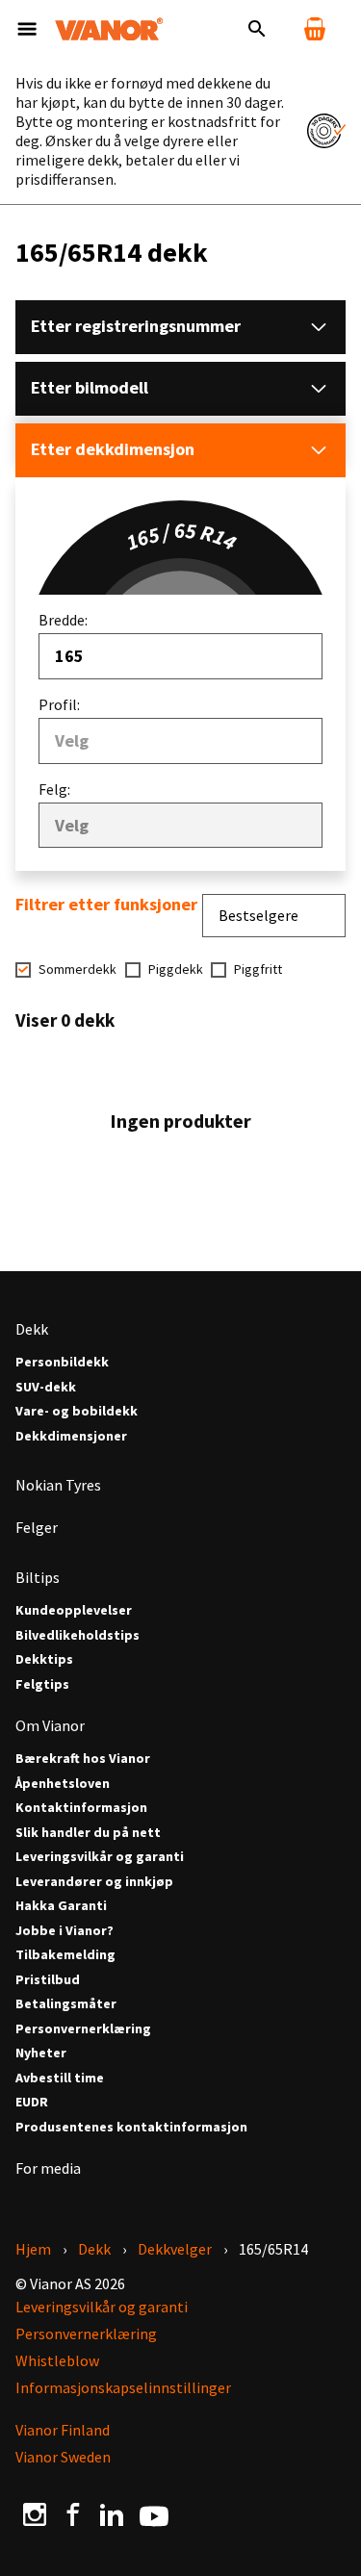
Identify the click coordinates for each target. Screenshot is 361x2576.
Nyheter (41, 2053)
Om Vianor (50, 1725)
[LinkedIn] (112, 2514)
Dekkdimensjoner (71, 1436)
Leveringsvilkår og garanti (100, 1857)
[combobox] (180, 656)
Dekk (32, 1329)
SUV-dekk (46, 1387)
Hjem (33, 2249)
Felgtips (42, 1684)
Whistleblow (57, 2360)
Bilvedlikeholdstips (77, 1635)
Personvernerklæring (83, 2029)
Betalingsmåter (66, 2004)
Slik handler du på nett (88, 1833)
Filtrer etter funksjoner (106, 905)
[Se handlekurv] (315, 29)
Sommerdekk (77, 969)
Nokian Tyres (58, 1485)
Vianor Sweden (63, 2457)
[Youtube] (154, 2514)
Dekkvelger (175, 2249)
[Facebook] (73, 2514)
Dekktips (44, 1659)
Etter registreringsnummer (136, 326)
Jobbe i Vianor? (64, 1931)
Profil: (59, 704)
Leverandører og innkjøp (94, 1882)
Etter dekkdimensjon (113, 449)
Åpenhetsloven (63, 1784)
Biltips (38, 1577)
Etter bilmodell (90, 387)
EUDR (32, 2102)
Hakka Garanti (61, 1906)
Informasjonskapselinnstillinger (123, 2387)
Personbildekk (62, 1362)
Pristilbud (48, 1980)
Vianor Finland (63, 2430)
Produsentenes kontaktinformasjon (131, 2127)
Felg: (54, 789)
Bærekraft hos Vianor (83, 1759)
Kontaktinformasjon (81, 1808)
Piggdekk (176, 969)
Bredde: (63, 620)
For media (48, 2168)
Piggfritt (258, 969)
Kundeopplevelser (74, 1610)
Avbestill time (60, 2078)
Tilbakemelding (65, 1955)
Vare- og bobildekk (77, 1411)
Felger (37, 1527)
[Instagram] (35, 2514)
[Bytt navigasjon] (27, 29)
